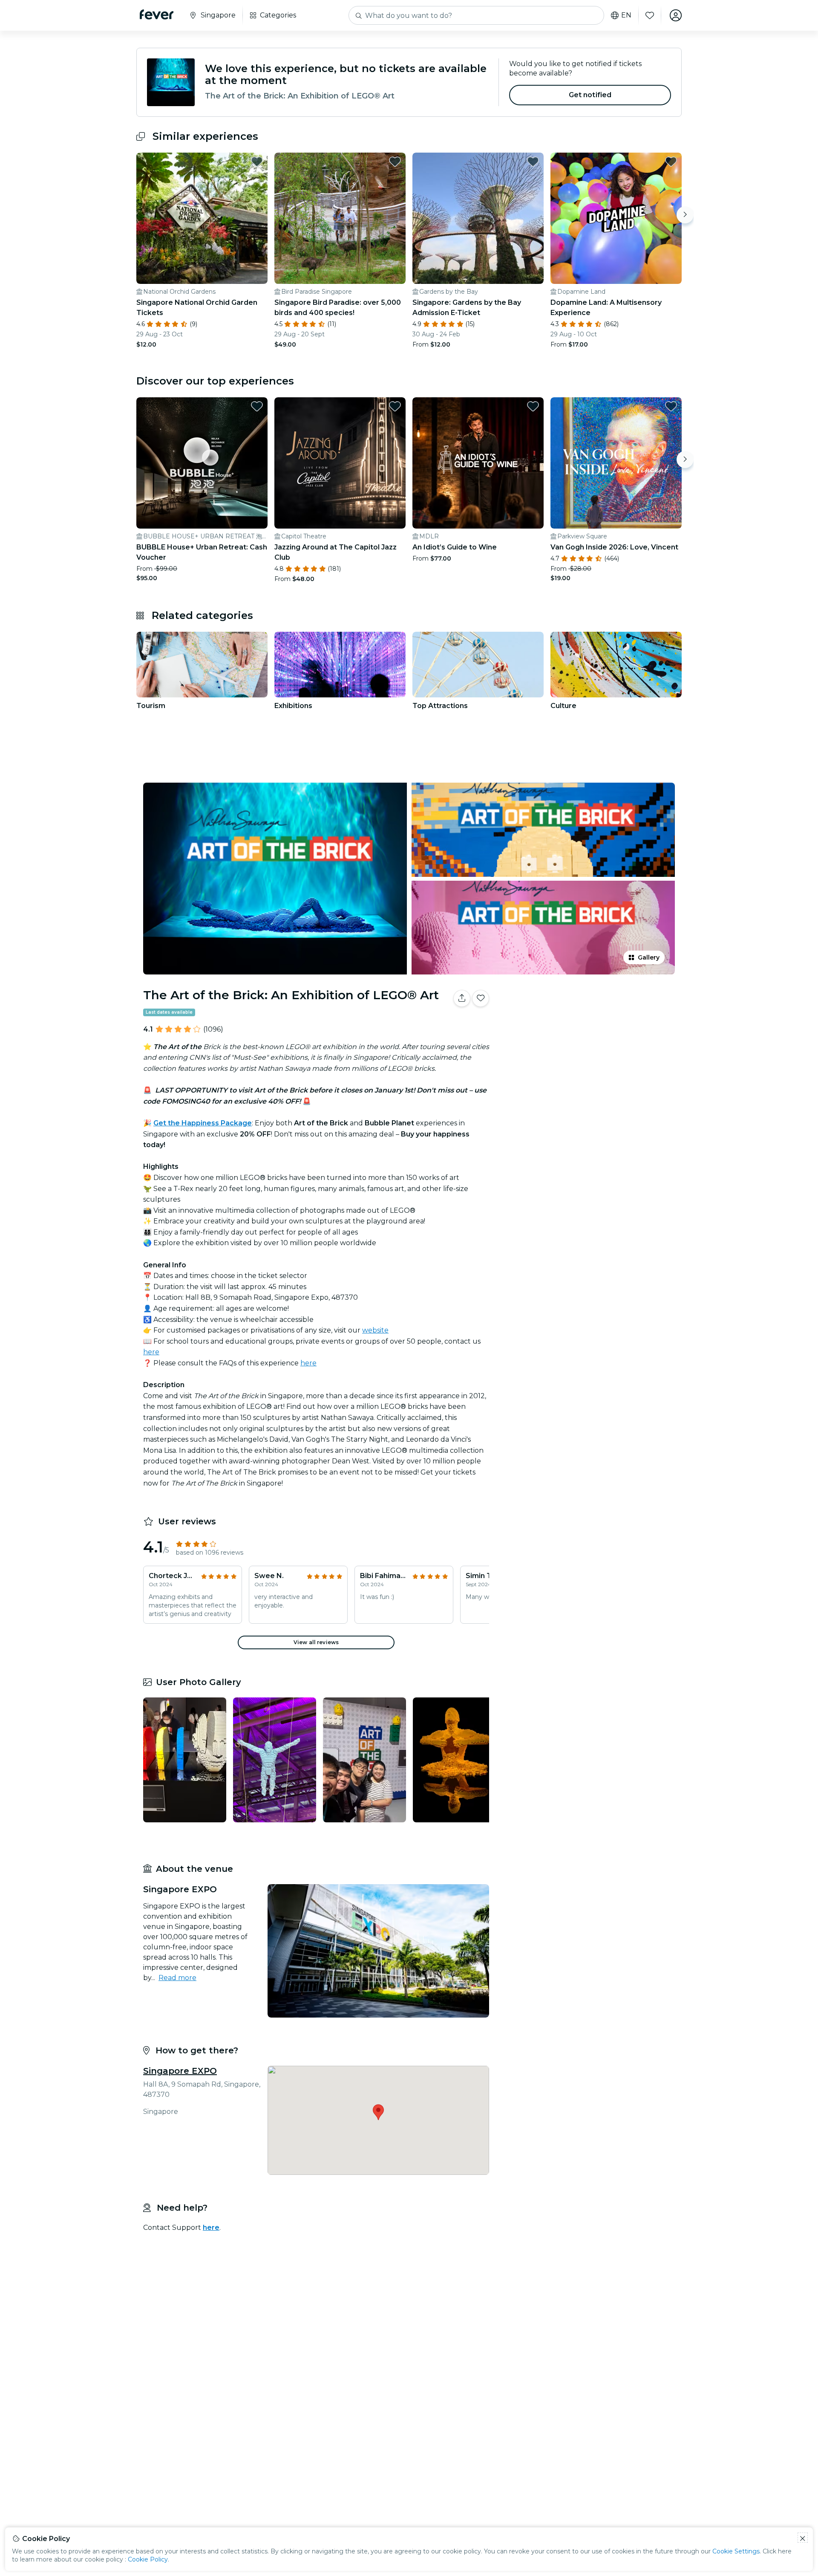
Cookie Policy (148, 2559)
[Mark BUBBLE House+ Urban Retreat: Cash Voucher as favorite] (257, 406)
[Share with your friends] (462, 998)
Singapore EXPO (180, 2071)
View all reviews (316, 1642)
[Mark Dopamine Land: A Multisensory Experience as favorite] (671, 162)
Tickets (587, 1025)
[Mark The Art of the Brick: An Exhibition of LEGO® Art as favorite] (481, 998)
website (375, 1330)
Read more (177, 1978)
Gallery (649, 957)
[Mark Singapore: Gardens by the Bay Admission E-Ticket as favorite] (533, 162)
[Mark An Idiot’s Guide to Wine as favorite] (533, 406)
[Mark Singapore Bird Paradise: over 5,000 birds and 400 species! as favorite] (395, 162)
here (151, 1352)
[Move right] (685, 215)
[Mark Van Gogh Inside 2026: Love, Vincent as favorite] (671, 406)
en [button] (626, 15)
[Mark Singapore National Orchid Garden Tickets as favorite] (257, 162)
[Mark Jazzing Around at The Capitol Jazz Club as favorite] (395, 406)
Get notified (590, 95)
